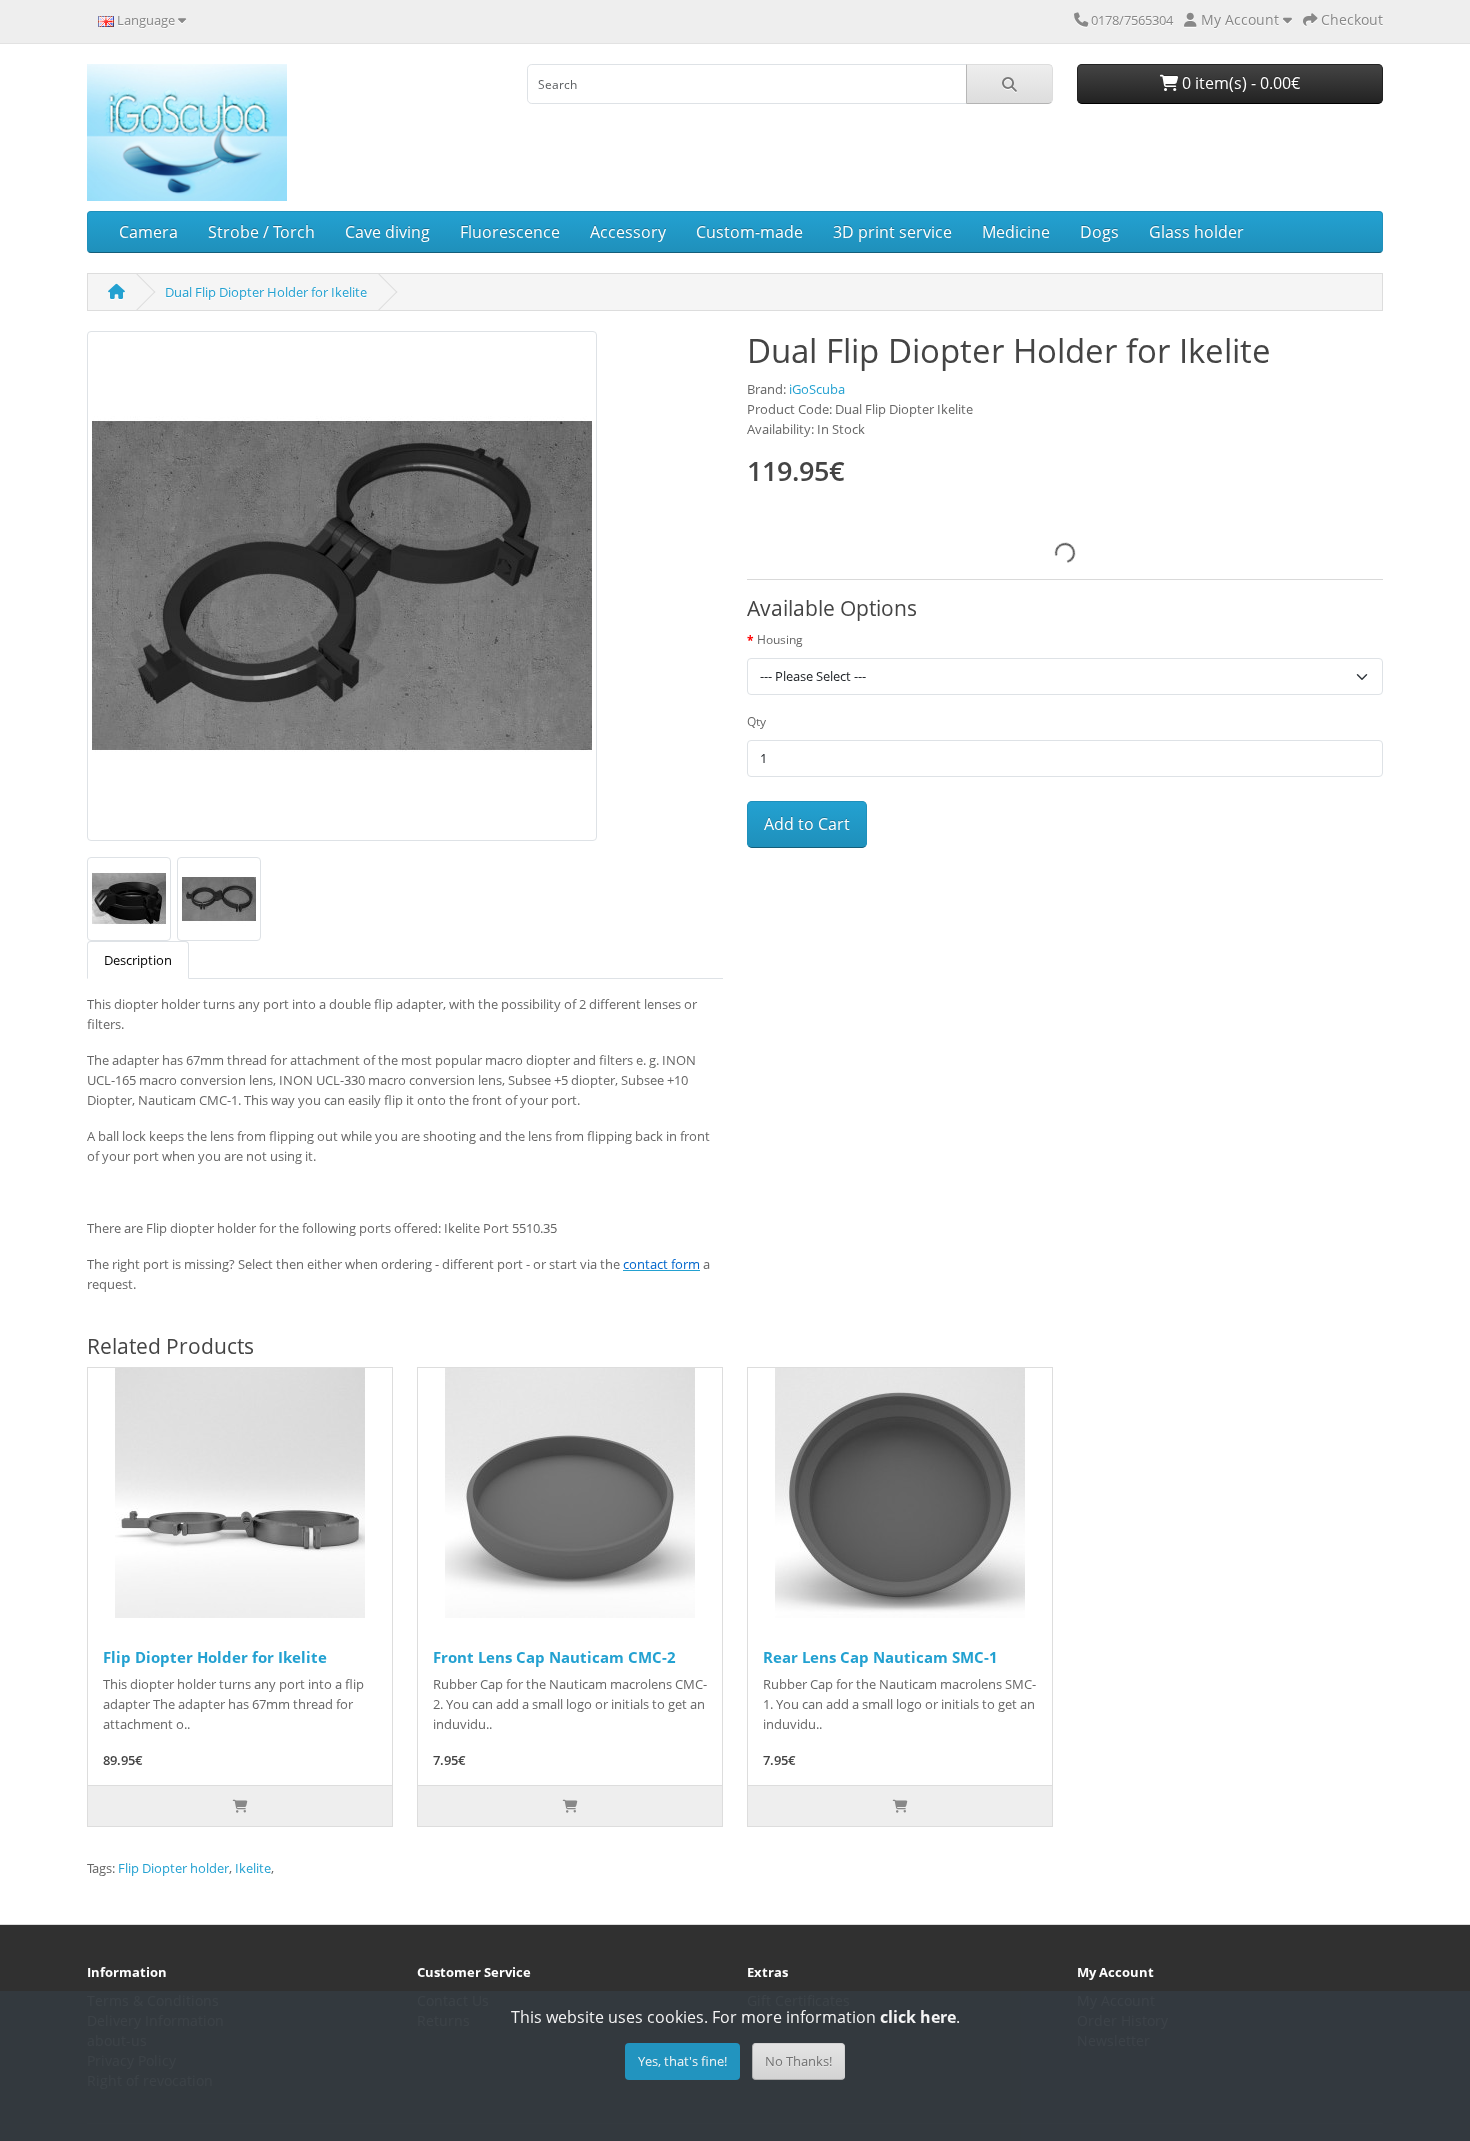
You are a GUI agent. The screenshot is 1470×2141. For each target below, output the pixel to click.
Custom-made (749, 232)
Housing (780, 639)
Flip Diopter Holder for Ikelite (215, 1657)
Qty (756, 721)
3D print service (892, 232)
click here (918, 2017)
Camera (148, 232)
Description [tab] (138, 960)
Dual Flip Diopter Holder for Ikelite (266, 292)
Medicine (1016, 232)
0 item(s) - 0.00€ (1239, 83)
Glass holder (1196, 232)
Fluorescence (510, 232)
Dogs (1099, 232)
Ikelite (253, 1868)
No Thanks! (798, 2061)
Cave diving (387, 232)
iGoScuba (817, 389)
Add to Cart (807, 824)
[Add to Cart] (240, 1806)
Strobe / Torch (261, 232)
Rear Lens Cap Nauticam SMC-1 (880, 1657)
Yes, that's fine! (682, 2061)
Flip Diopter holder (173, 1868)
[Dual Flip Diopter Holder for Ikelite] (342, 593)
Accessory (628, 232)
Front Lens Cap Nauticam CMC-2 (554, 1657)
